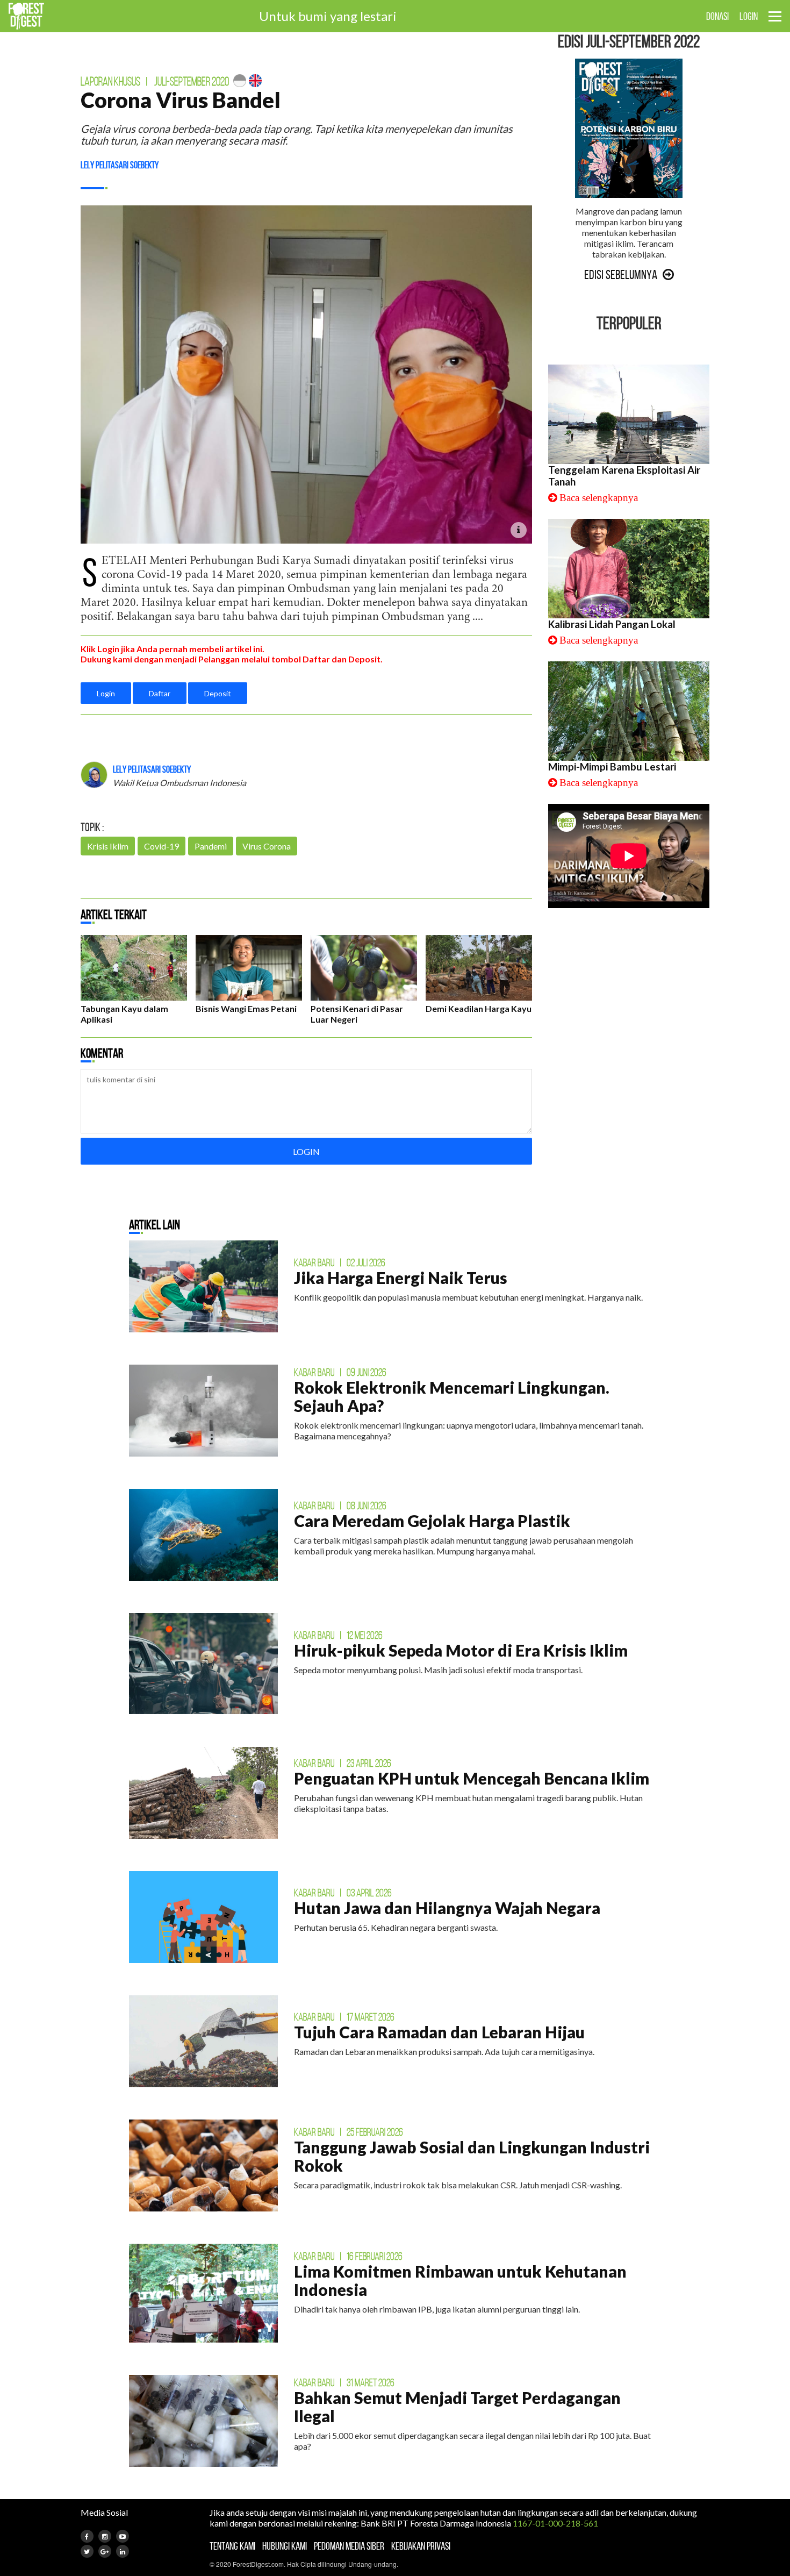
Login (106, 693)
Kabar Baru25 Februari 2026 (349, 2132)
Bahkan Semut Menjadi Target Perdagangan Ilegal (457, 2407)
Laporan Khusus (110, 81)
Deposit (218, 693)
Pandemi (211, 846)
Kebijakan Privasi (421, 2546)
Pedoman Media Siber (349, 2546)
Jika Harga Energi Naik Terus (401, 1278)
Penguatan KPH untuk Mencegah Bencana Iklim (472, 1778)
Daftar (160, 693)
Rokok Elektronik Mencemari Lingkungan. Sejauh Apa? (452, 1396)
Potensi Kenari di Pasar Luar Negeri (357, 1014)
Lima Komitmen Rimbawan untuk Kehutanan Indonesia (460, 2280)
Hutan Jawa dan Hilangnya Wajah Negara (447, 1908)
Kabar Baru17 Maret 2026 (344, 2017)
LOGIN (749, 16)
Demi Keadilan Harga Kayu (479, 1008)
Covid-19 (161, 846)
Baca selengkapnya (599, 498)
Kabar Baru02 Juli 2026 (340, 1262)
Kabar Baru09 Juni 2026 (340, 1372)
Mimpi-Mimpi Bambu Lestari (612, 767)
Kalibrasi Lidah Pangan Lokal (612, 624)
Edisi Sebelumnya (621, 275)
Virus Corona (267, 846)
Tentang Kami (232, 2546)
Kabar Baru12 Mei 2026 (338, 1635)
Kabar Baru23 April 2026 (343, 1763)
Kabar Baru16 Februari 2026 (348, 2256)
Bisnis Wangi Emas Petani (246, 1008)
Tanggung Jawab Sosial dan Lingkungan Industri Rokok (472, 2156)
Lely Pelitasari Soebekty (120, 165)
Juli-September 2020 (192, 81)
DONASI (717, 16)
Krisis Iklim (108, 846)
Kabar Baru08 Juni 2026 (340, 1505)
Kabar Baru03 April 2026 (343, 1893)
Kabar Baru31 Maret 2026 (344, 2382)
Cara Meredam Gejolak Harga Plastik (432, 1521)
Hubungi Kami (285, 2546)
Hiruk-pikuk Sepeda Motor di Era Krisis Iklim (461, 1650)
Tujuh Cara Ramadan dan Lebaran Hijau (439, 2032)
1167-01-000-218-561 (555, 2523)
